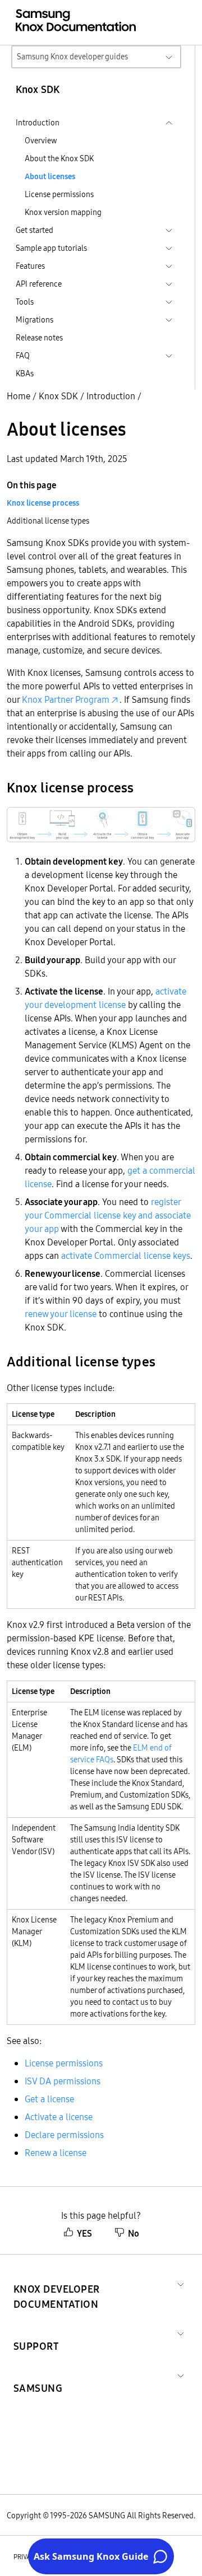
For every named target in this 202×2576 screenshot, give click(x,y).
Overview (41, 141)
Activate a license (59, 2117)
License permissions (59, 194)
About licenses (50, 176)
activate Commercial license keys (126, 1256)
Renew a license (56, 2153)
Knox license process (43, 503)
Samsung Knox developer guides (72, 57)
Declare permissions (64, 2135)
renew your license (61, 1314)
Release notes (39, 338)
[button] (93, 2283)
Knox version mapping (63, 212)
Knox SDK (58, 396)
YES (84, 2233)
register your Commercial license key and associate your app (108, 1215)
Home (19, 396)
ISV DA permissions (63, 2081)
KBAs (25, 374)
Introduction (111, 396)
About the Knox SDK (59, 158)
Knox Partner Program (66, 699)
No (134, 2233)
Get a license (49, 2099)
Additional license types (48, 521)
